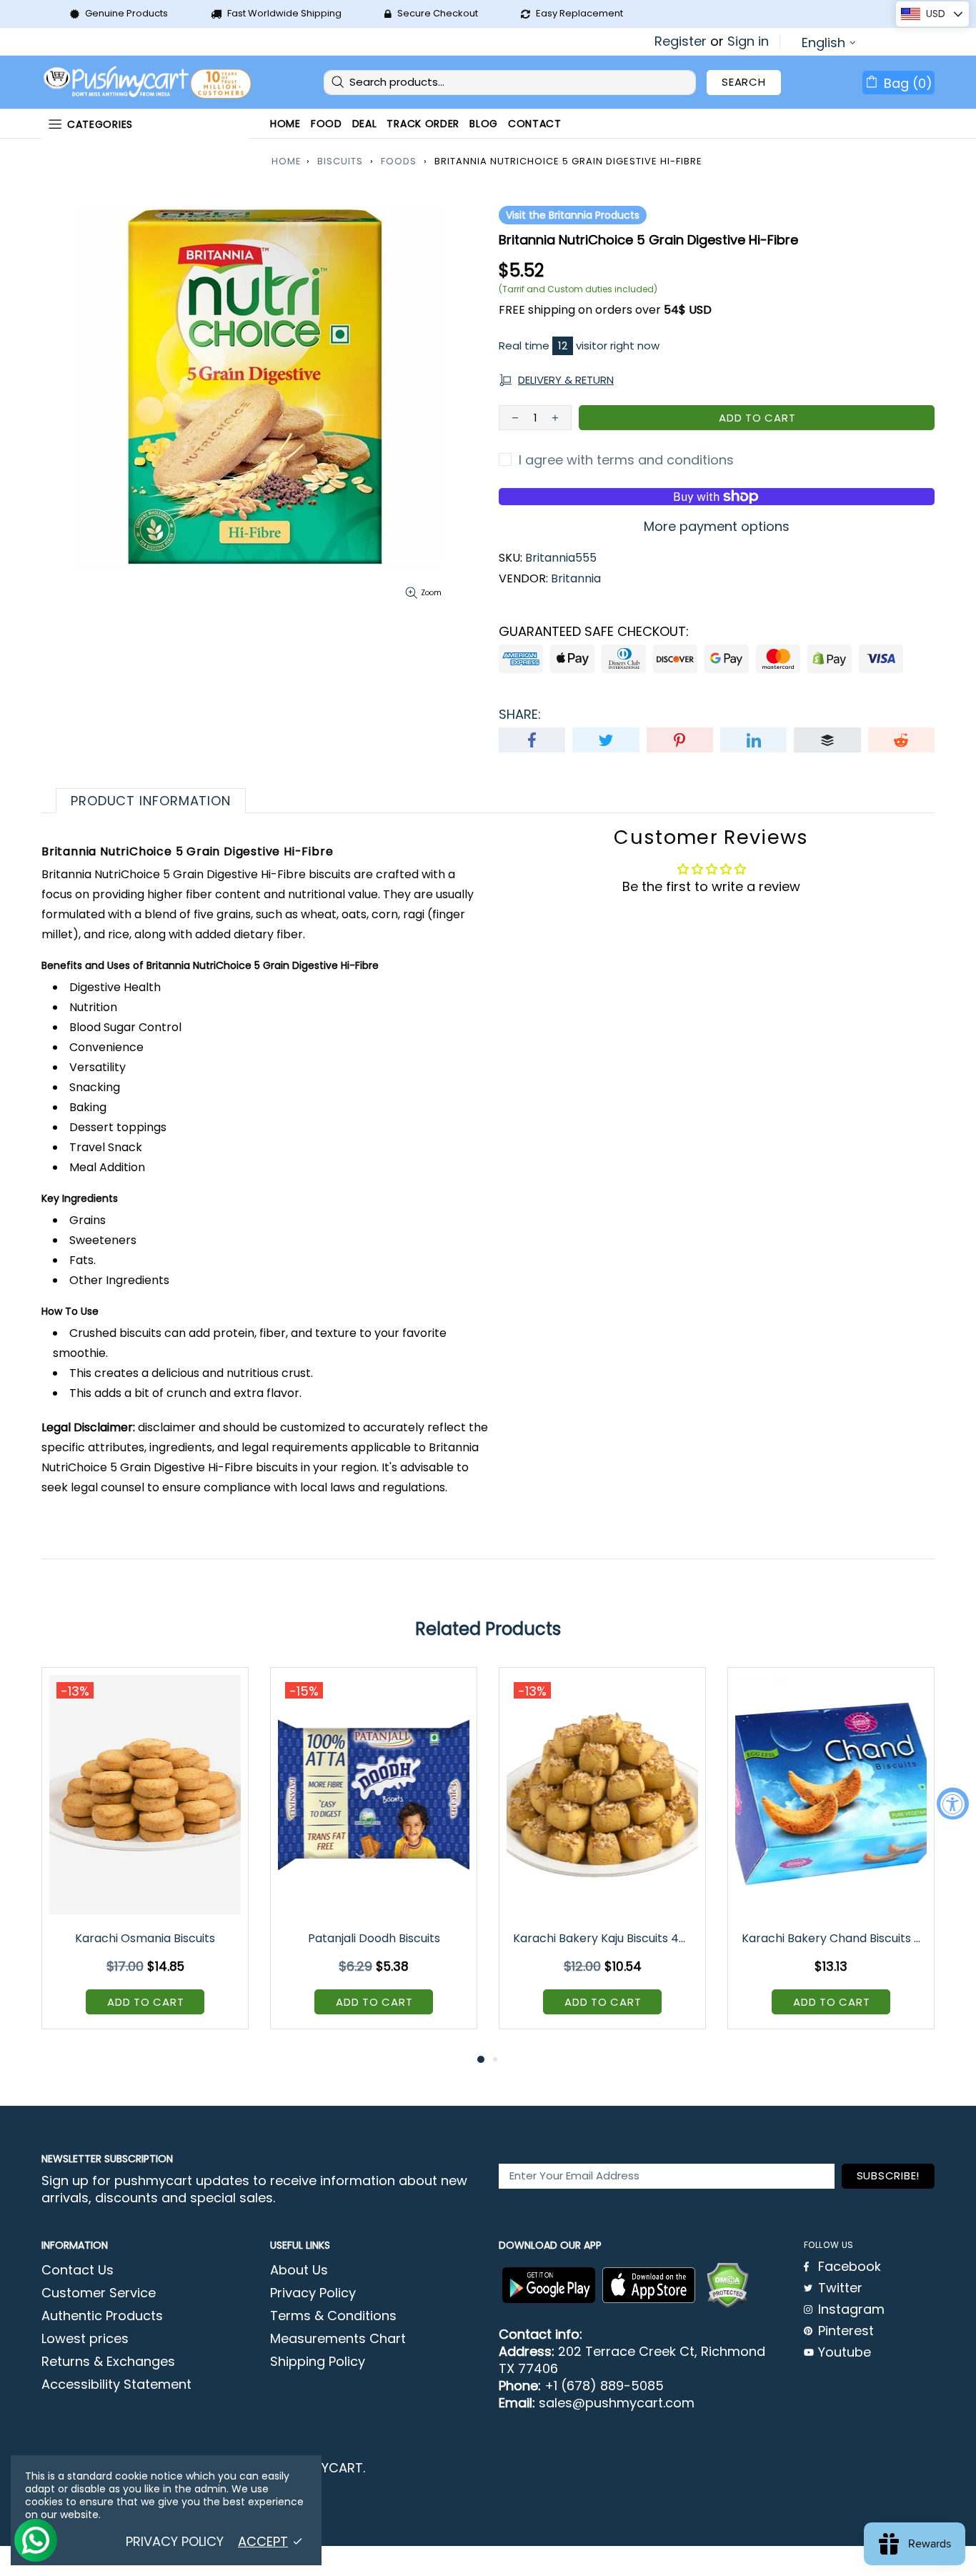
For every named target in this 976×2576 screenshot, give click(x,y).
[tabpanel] (145, 1859)
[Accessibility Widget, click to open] (953, 1803)
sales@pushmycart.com (617, 2403)
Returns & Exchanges (108, 2362)
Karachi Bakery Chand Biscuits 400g (832, 1938)
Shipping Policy (318, 2362)
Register (681, 41)
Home (287, 161)
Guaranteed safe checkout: (594, 632)
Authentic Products (102, 2316)
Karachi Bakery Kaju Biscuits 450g (603, 1938)
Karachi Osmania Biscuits (145, 1938)
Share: (520, 715)
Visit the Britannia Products (573, 215)
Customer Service (99, 2293)
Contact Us (78, 2270)
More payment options (717, 527)
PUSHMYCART (149, 83)
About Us (299, 2270)
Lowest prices (85, 2339)
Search (744, 82)
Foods (399, 161)
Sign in (748, 41)
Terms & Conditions (333, 2316)
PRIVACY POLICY (175, 2542)
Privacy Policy (313, 2293)
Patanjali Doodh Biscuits (374, 1938)
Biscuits (340, 161)
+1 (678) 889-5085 (604, 2386)
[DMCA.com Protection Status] (727, 2285)
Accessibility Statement (116, 2384)
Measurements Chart (338, 2339)
